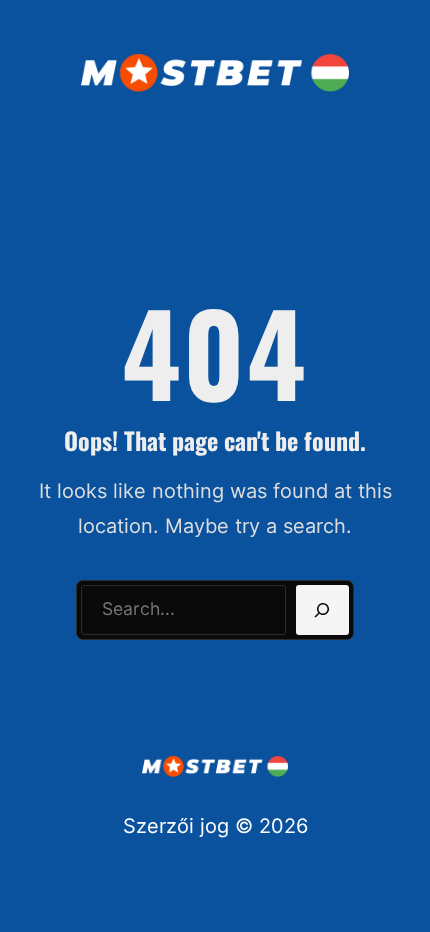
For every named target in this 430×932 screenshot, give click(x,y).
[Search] (322, 610)
